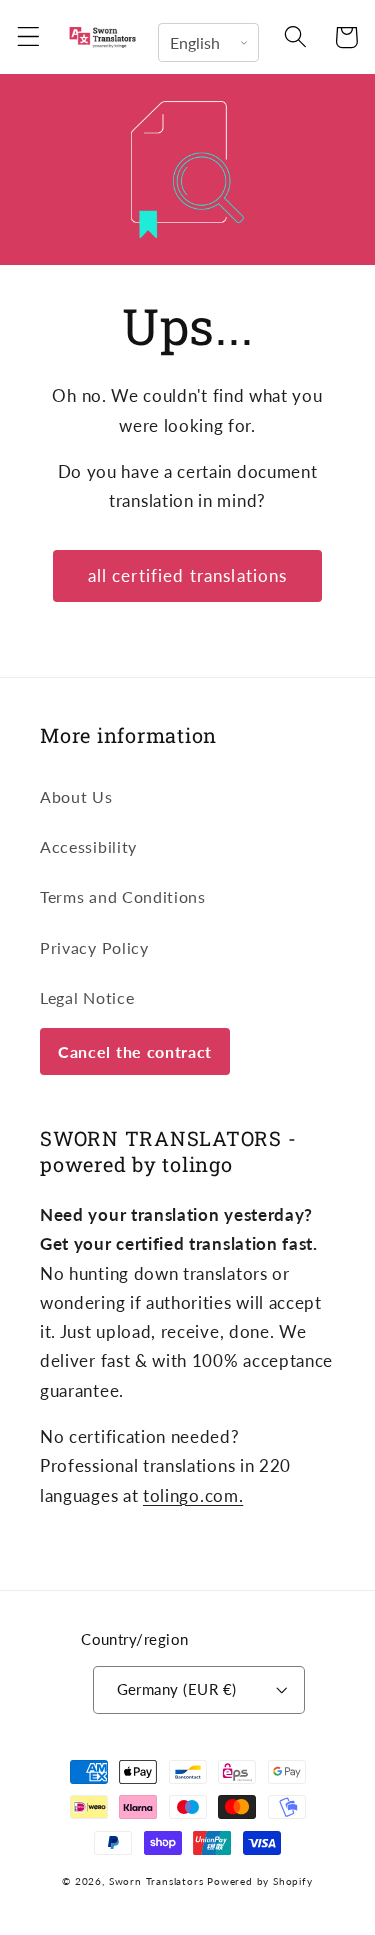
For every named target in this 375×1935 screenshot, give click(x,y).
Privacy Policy (94, 947)
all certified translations (188, 575)
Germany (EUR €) (177, 1689)
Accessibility (88, 846)
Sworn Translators (156, 1881)
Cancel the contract (135, 1051)
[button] (28, 37)
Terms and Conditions (123, 896)
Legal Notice (87, 997)
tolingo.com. (193, 1495)
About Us (76, 796)
